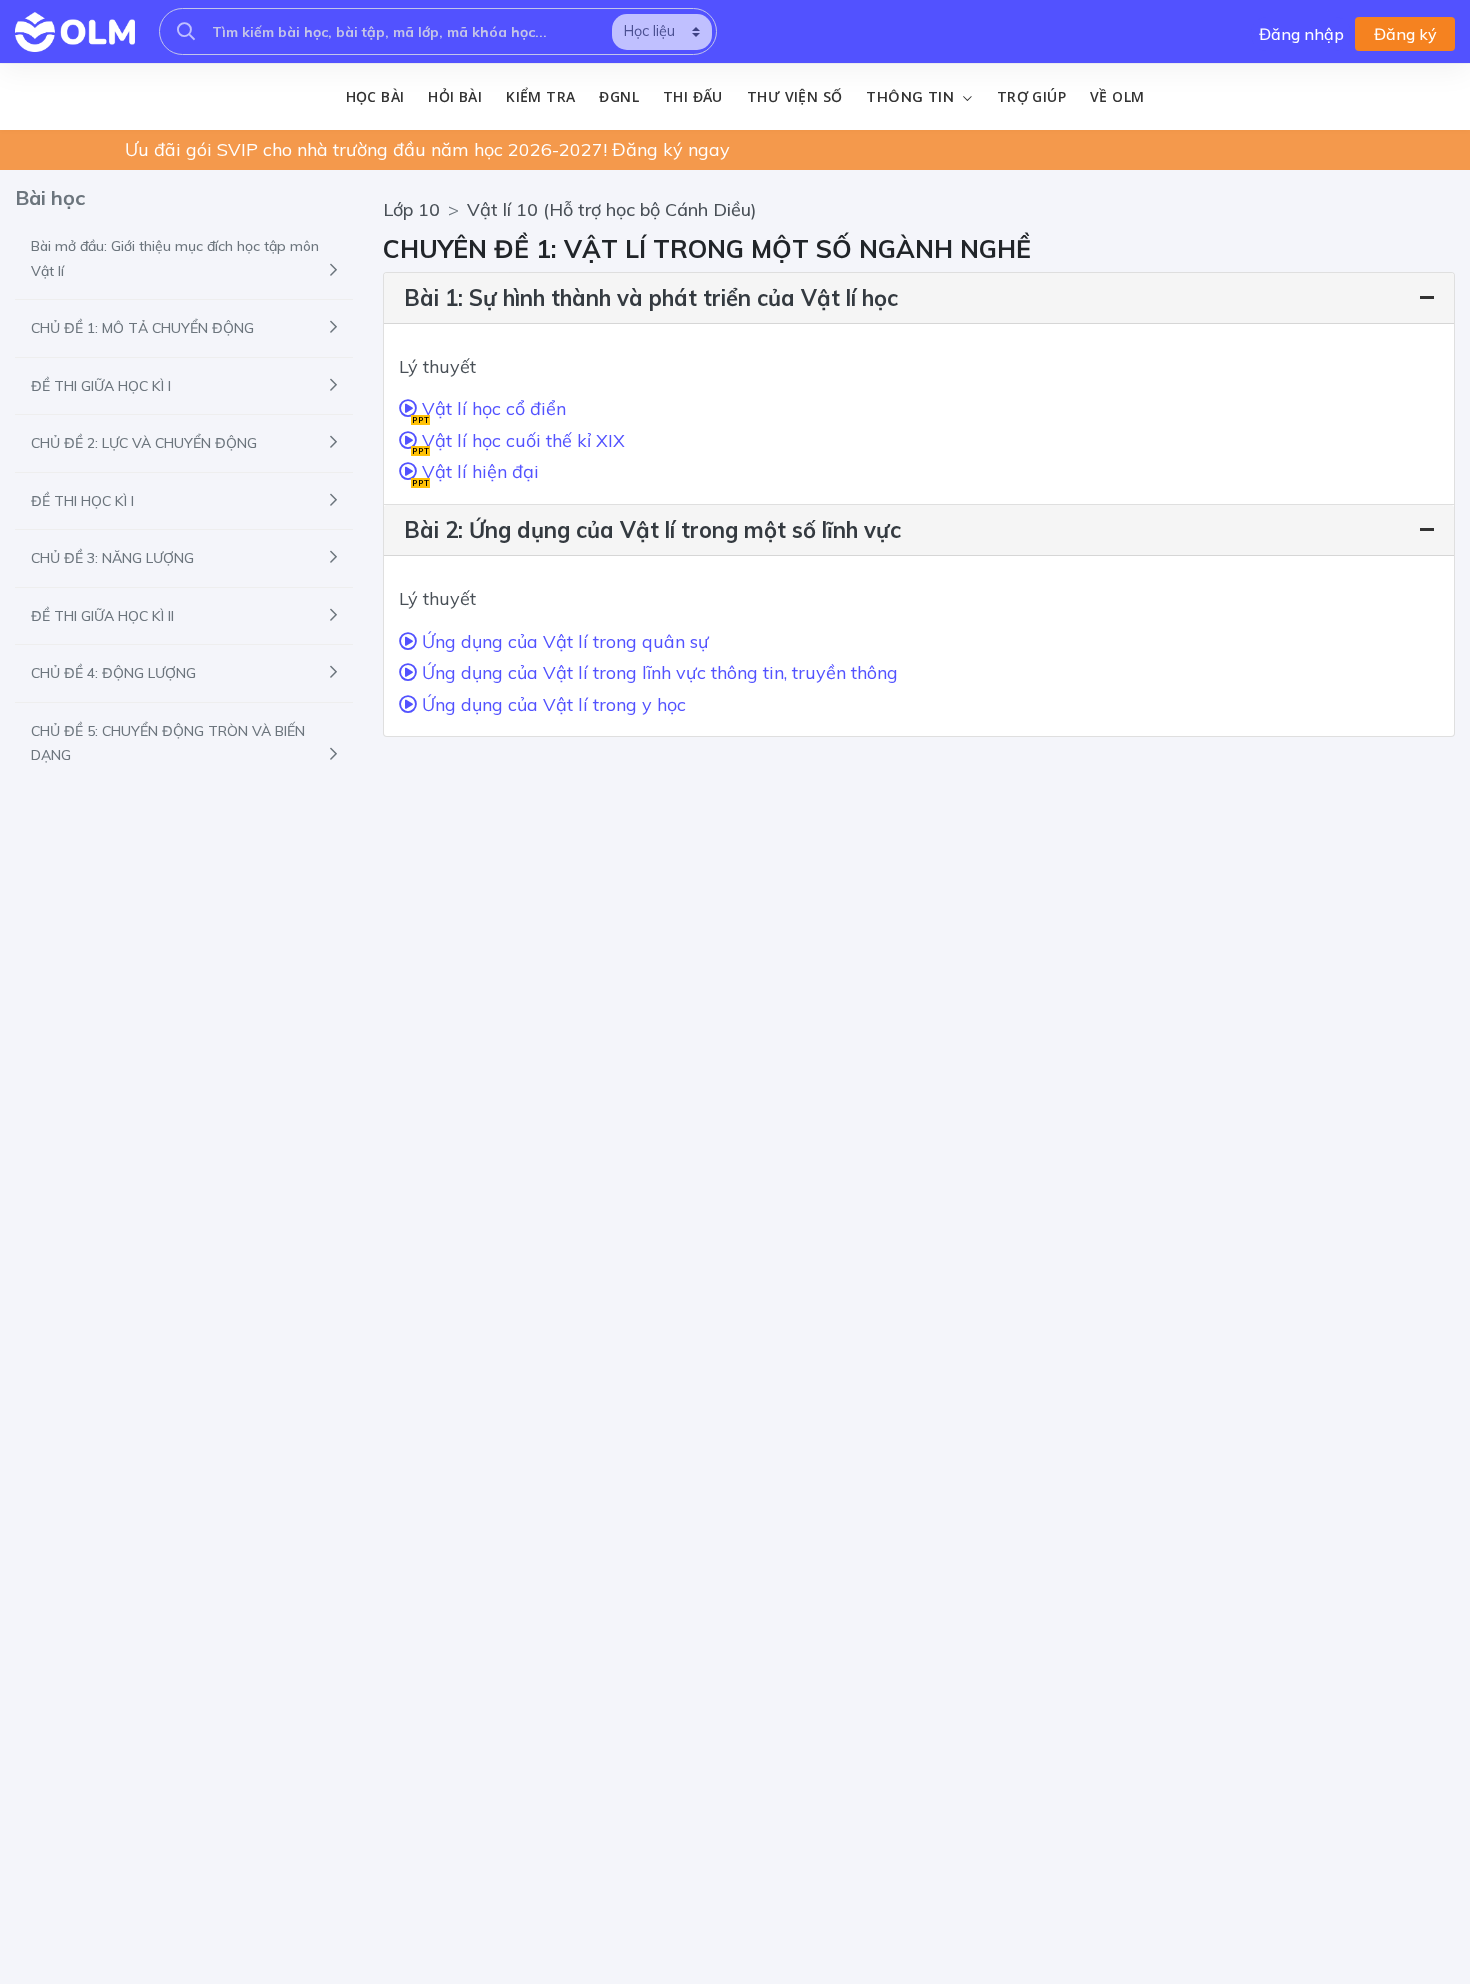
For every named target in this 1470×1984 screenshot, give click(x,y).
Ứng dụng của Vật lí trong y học (551, 704)
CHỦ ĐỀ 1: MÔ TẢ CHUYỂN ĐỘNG (142, 328)
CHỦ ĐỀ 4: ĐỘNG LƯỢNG (113, 673)
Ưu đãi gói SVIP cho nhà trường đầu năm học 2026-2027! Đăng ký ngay (427, 149)
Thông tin (912, 97)
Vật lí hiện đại (475, 474)
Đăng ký (1405, 34)
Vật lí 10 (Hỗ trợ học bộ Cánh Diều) (612, 209)
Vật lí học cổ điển (489, 411)
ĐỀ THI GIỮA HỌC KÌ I (101, 386)
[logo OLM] (75, 32)
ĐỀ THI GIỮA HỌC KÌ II (102, 616)
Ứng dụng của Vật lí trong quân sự (563, 641)
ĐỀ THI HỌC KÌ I (82, 501)
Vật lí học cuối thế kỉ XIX (518, 443)
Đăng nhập (1301, 34)
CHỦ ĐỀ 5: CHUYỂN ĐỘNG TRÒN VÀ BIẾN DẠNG (168, 743)
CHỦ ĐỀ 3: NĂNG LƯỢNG (112, 558)
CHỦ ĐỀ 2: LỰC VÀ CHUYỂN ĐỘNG (144, 443)
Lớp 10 (411, 209)
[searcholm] (186, 31)
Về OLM (1117, 96)
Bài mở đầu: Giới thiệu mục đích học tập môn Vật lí (175, 258)
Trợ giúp (1031, 96)
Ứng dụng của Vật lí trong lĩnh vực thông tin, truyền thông (657, 672)
